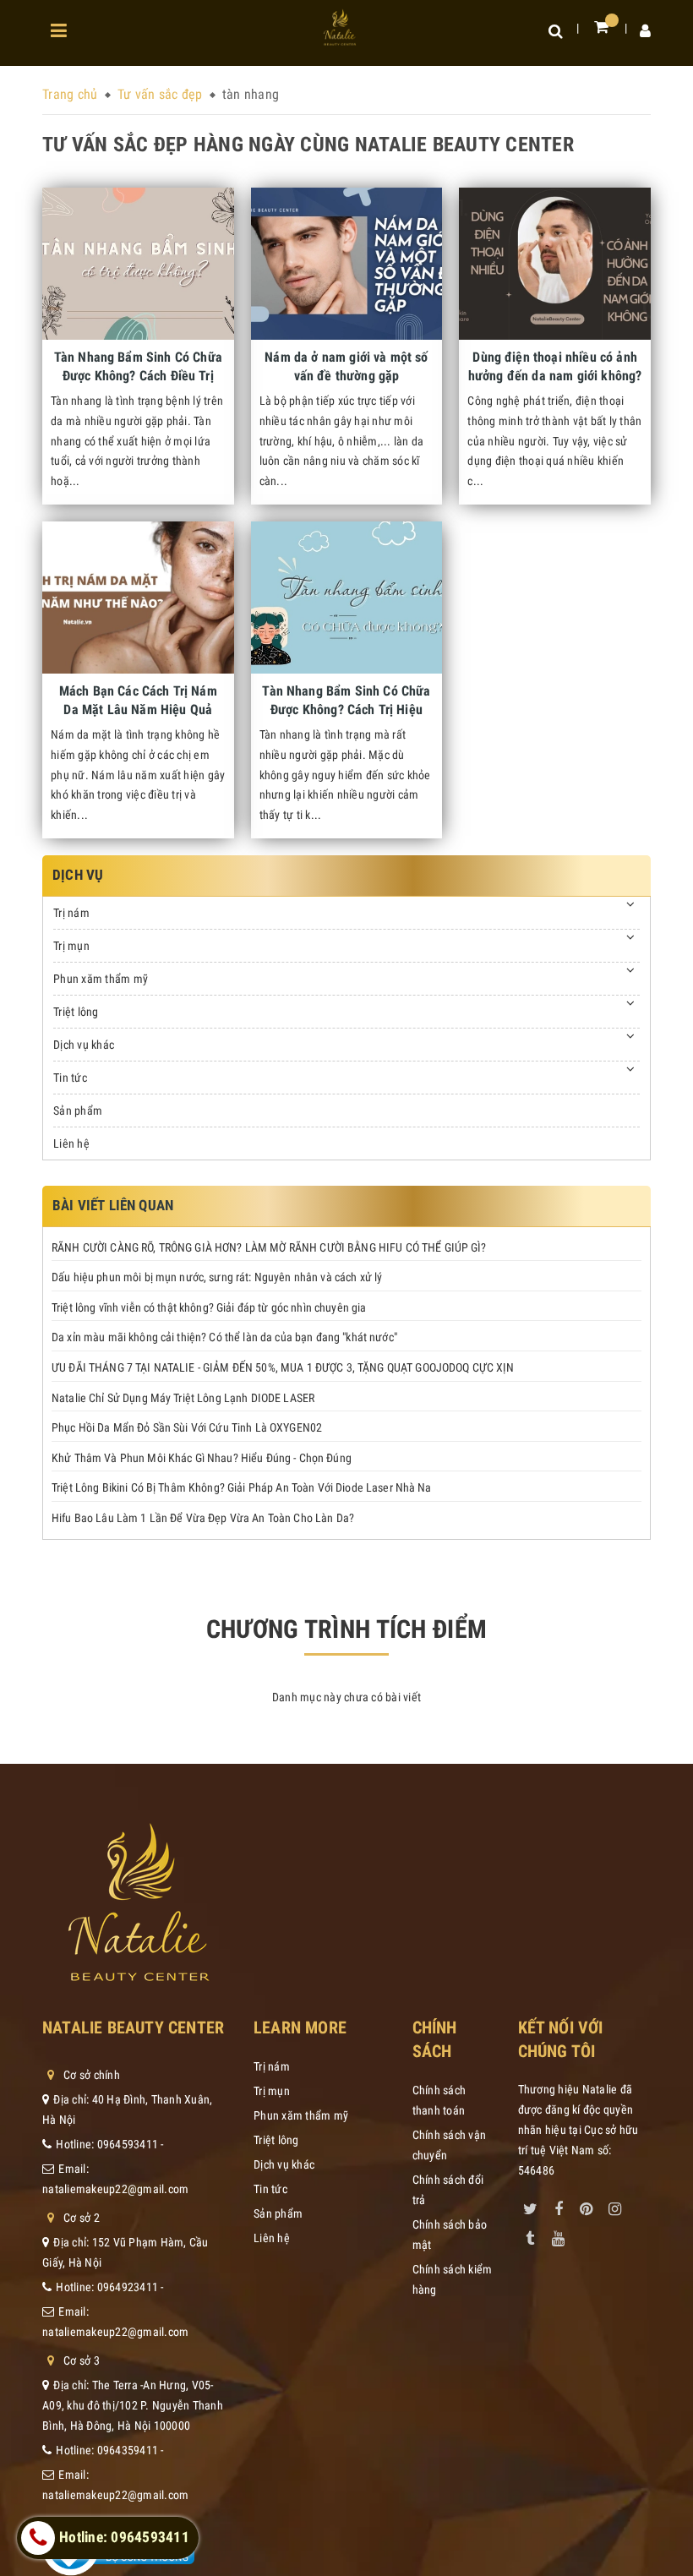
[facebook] (559, 2206)
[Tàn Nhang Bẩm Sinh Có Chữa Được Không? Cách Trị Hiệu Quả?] (347, 598)
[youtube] (559, 2235)
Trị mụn (71, 946)
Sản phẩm (78, 1111)
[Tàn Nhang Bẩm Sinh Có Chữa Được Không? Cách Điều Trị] (138, 264)
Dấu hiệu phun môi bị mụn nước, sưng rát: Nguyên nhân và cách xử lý (217, 1277)
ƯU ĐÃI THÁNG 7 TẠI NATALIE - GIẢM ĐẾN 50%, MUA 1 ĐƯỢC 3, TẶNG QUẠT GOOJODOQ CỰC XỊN (283, 1367)
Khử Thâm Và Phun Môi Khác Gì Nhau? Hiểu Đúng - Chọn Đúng (202, 1458)
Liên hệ (71, 1143)
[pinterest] (587, 2206)
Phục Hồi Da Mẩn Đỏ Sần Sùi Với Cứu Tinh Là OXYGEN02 (187, 1427)
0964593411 (128, 2144)
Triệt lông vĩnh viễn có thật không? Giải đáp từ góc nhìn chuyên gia (209, 1307)
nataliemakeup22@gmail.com (115, 2189)
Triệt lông (76, 1012)
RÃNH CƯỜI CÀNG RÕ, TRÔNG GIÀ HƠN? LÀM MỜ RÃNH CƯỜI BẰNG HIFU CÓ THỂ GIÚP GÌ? (269, 1247)
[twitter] (531, 2206)
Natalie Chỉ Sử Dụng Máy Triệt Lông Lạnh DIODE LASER (183, 1398)
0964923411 (128, 2287)
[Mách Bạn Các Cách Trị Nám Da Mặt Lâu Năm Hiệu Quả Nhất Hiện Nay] (138, 598)
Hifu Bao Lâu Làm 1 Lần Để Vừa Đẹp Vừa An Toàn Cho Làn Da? (203, 1518)
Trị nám (71, 913)
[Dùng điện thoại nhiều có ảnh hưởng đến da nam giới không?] (555, 264)
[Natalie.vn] (340, 27)
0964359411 (128, 2450)
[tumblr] (531, 2235)
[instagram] (614, 2206)
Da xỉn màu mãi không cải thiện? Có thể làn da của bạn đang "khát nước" (224, 1337)
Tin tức (70, 1078)
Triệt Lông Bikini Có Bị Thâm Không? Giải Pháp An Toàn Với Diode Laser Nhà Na (242, 1487)
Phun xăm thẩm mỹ (101, 979)
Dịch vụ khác (84, 1045)
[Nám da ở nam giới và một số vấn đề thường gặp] (347, 264)
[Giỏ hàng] (601, 27)
